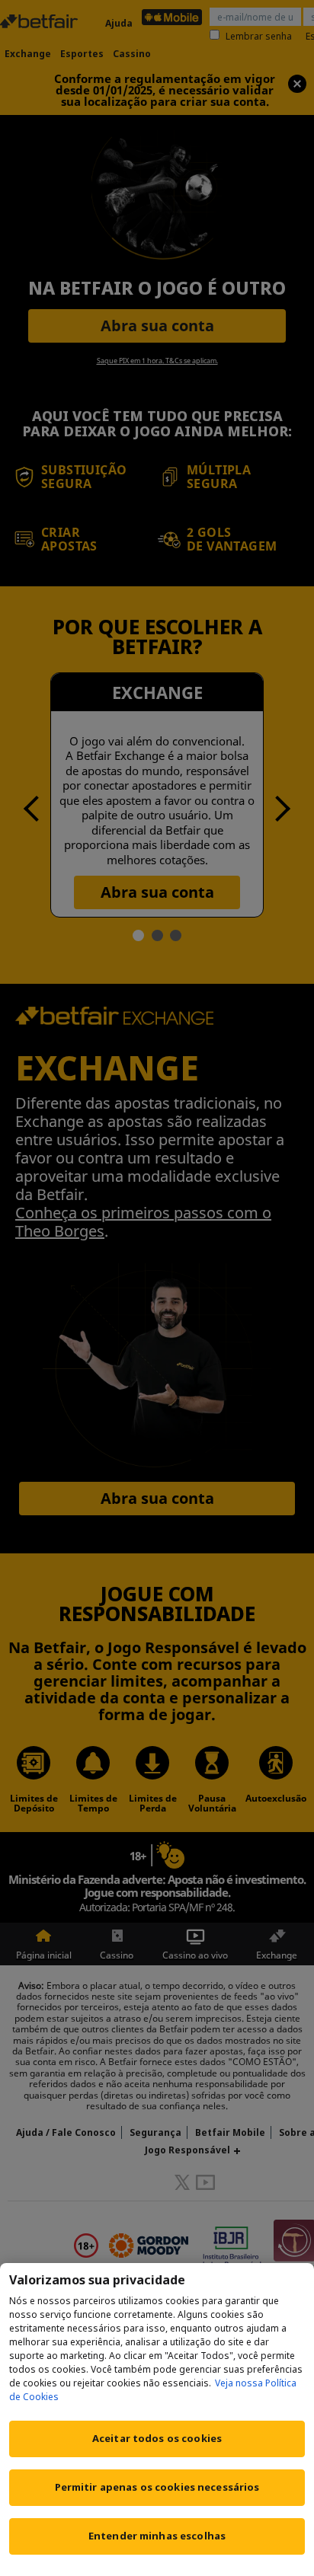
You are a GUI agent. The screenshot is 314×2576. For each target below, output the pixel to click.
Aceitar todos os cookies (157, 2438)
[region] (157, 2420)
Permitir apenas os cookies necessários (157, 2487)
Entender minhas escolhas (157, 2536)
